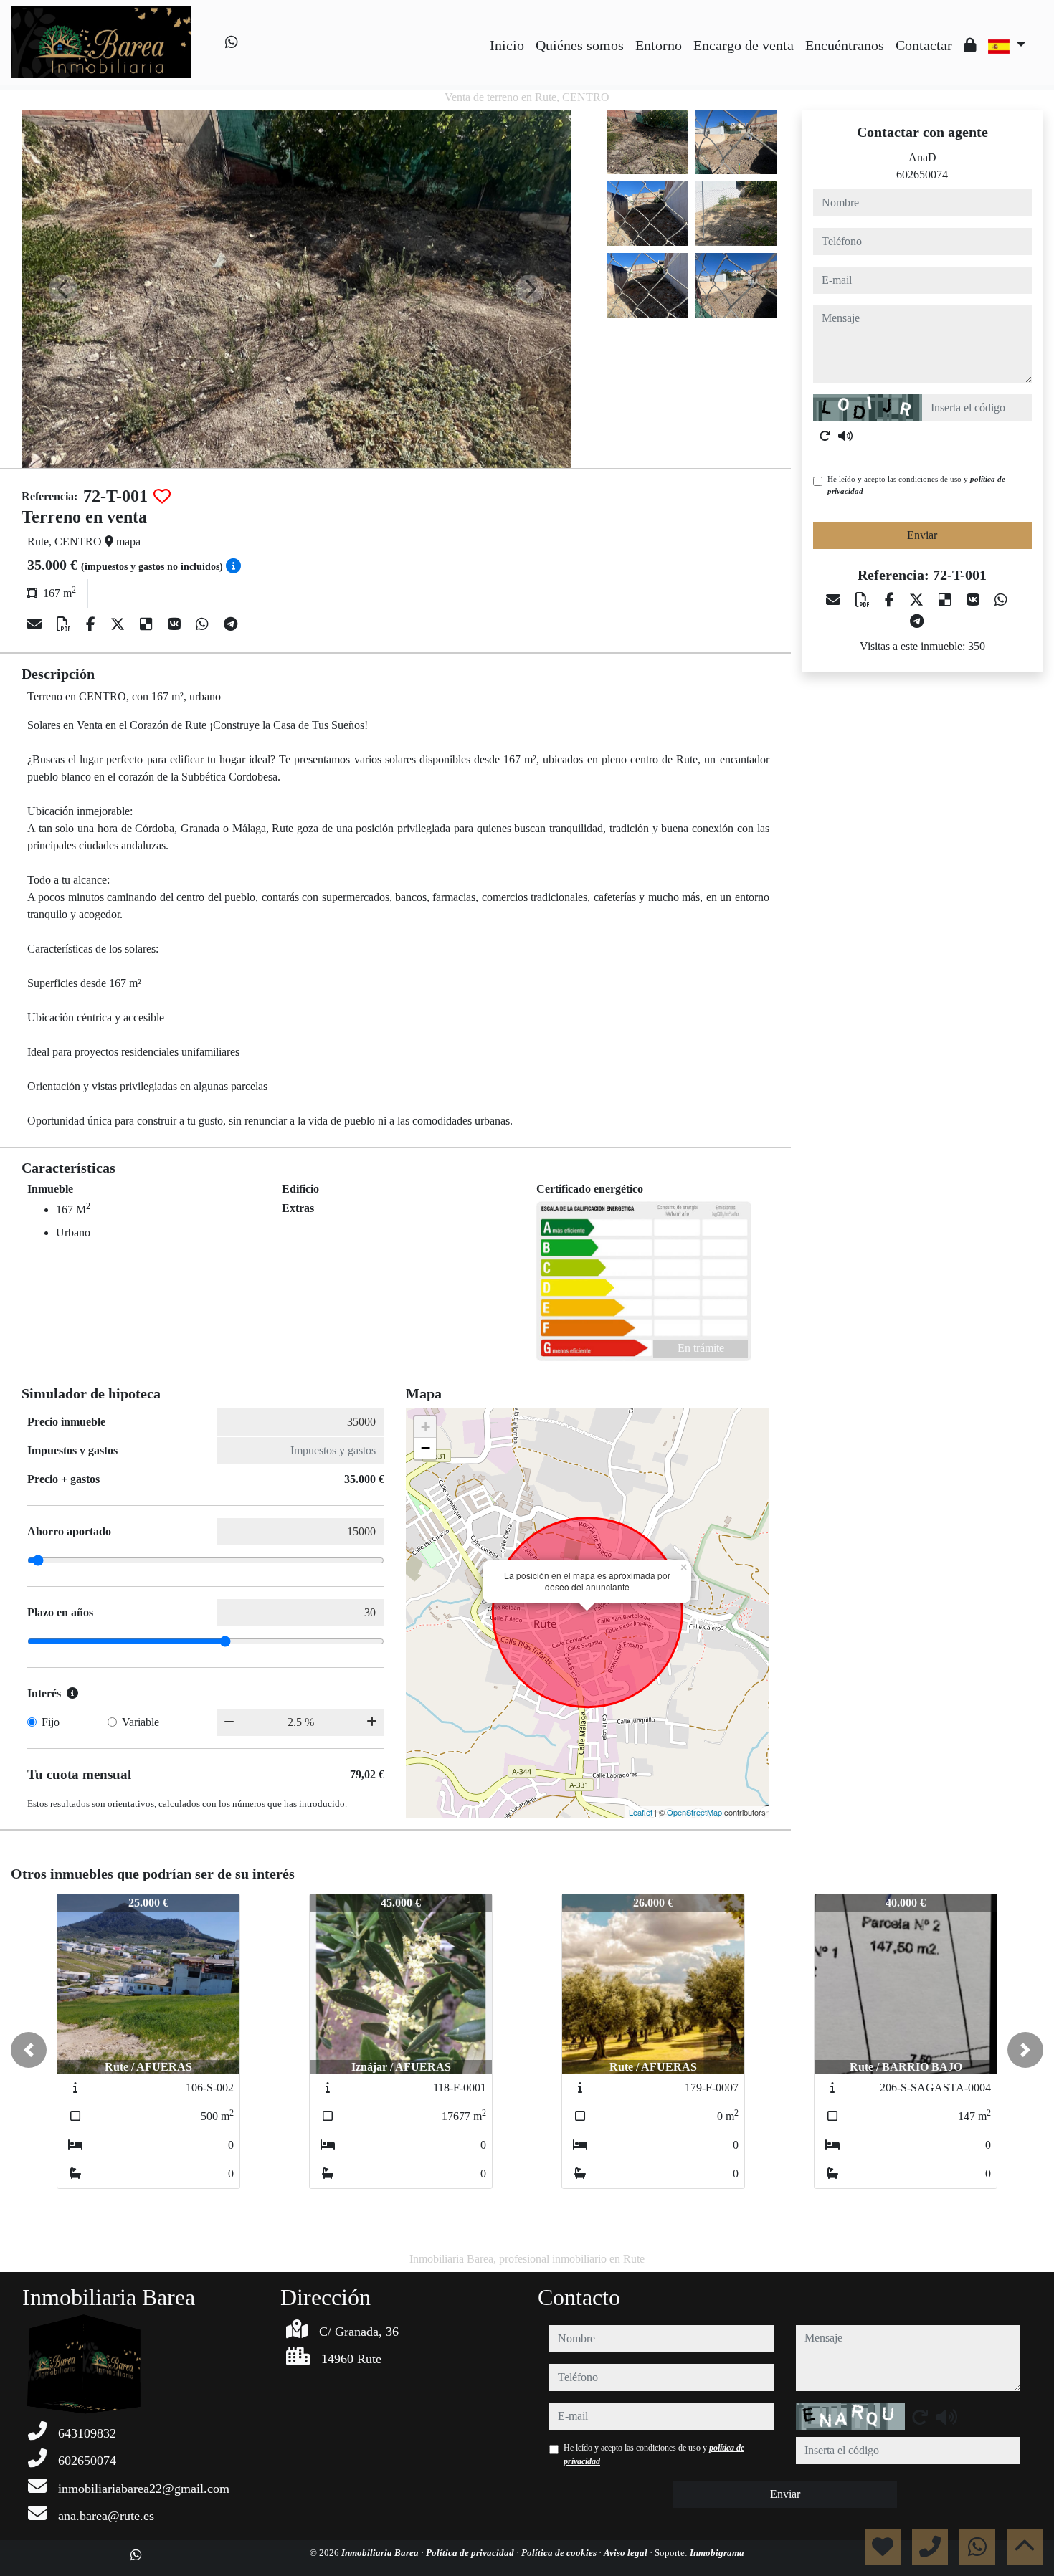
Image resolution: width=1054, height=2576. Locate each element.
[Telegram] (231, 624)
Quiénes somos (580, 45)
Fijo (51, 1722)
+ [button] (426, 1427)
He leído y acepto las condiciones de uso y (916, 485)
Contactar (924, 45)
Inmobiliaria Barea (381, 2553)
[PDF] (66, 624)
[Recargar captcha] (825, 436)
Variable (141, 1722)
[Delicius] (148, 624)
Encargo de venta (744, 45)
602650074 (922, 175)
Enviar (922, 535)
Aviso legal (627, 2553)
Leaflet (641, 1812)
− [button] (426, 1448)
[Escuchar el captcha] (845, 436)
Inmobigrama (717, 2553)
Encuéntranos (845, 45)
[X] (119, 624)
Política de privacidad (471, 2553)
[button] (29, 2050)
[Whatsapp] (232, 42)
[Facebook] (92, 624)
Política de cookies (560, 2553)
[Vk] (176, 624)
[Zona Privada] (970, 45)
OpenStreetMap (694, 1812)
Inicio (507, 45)
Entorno (659, 45)
